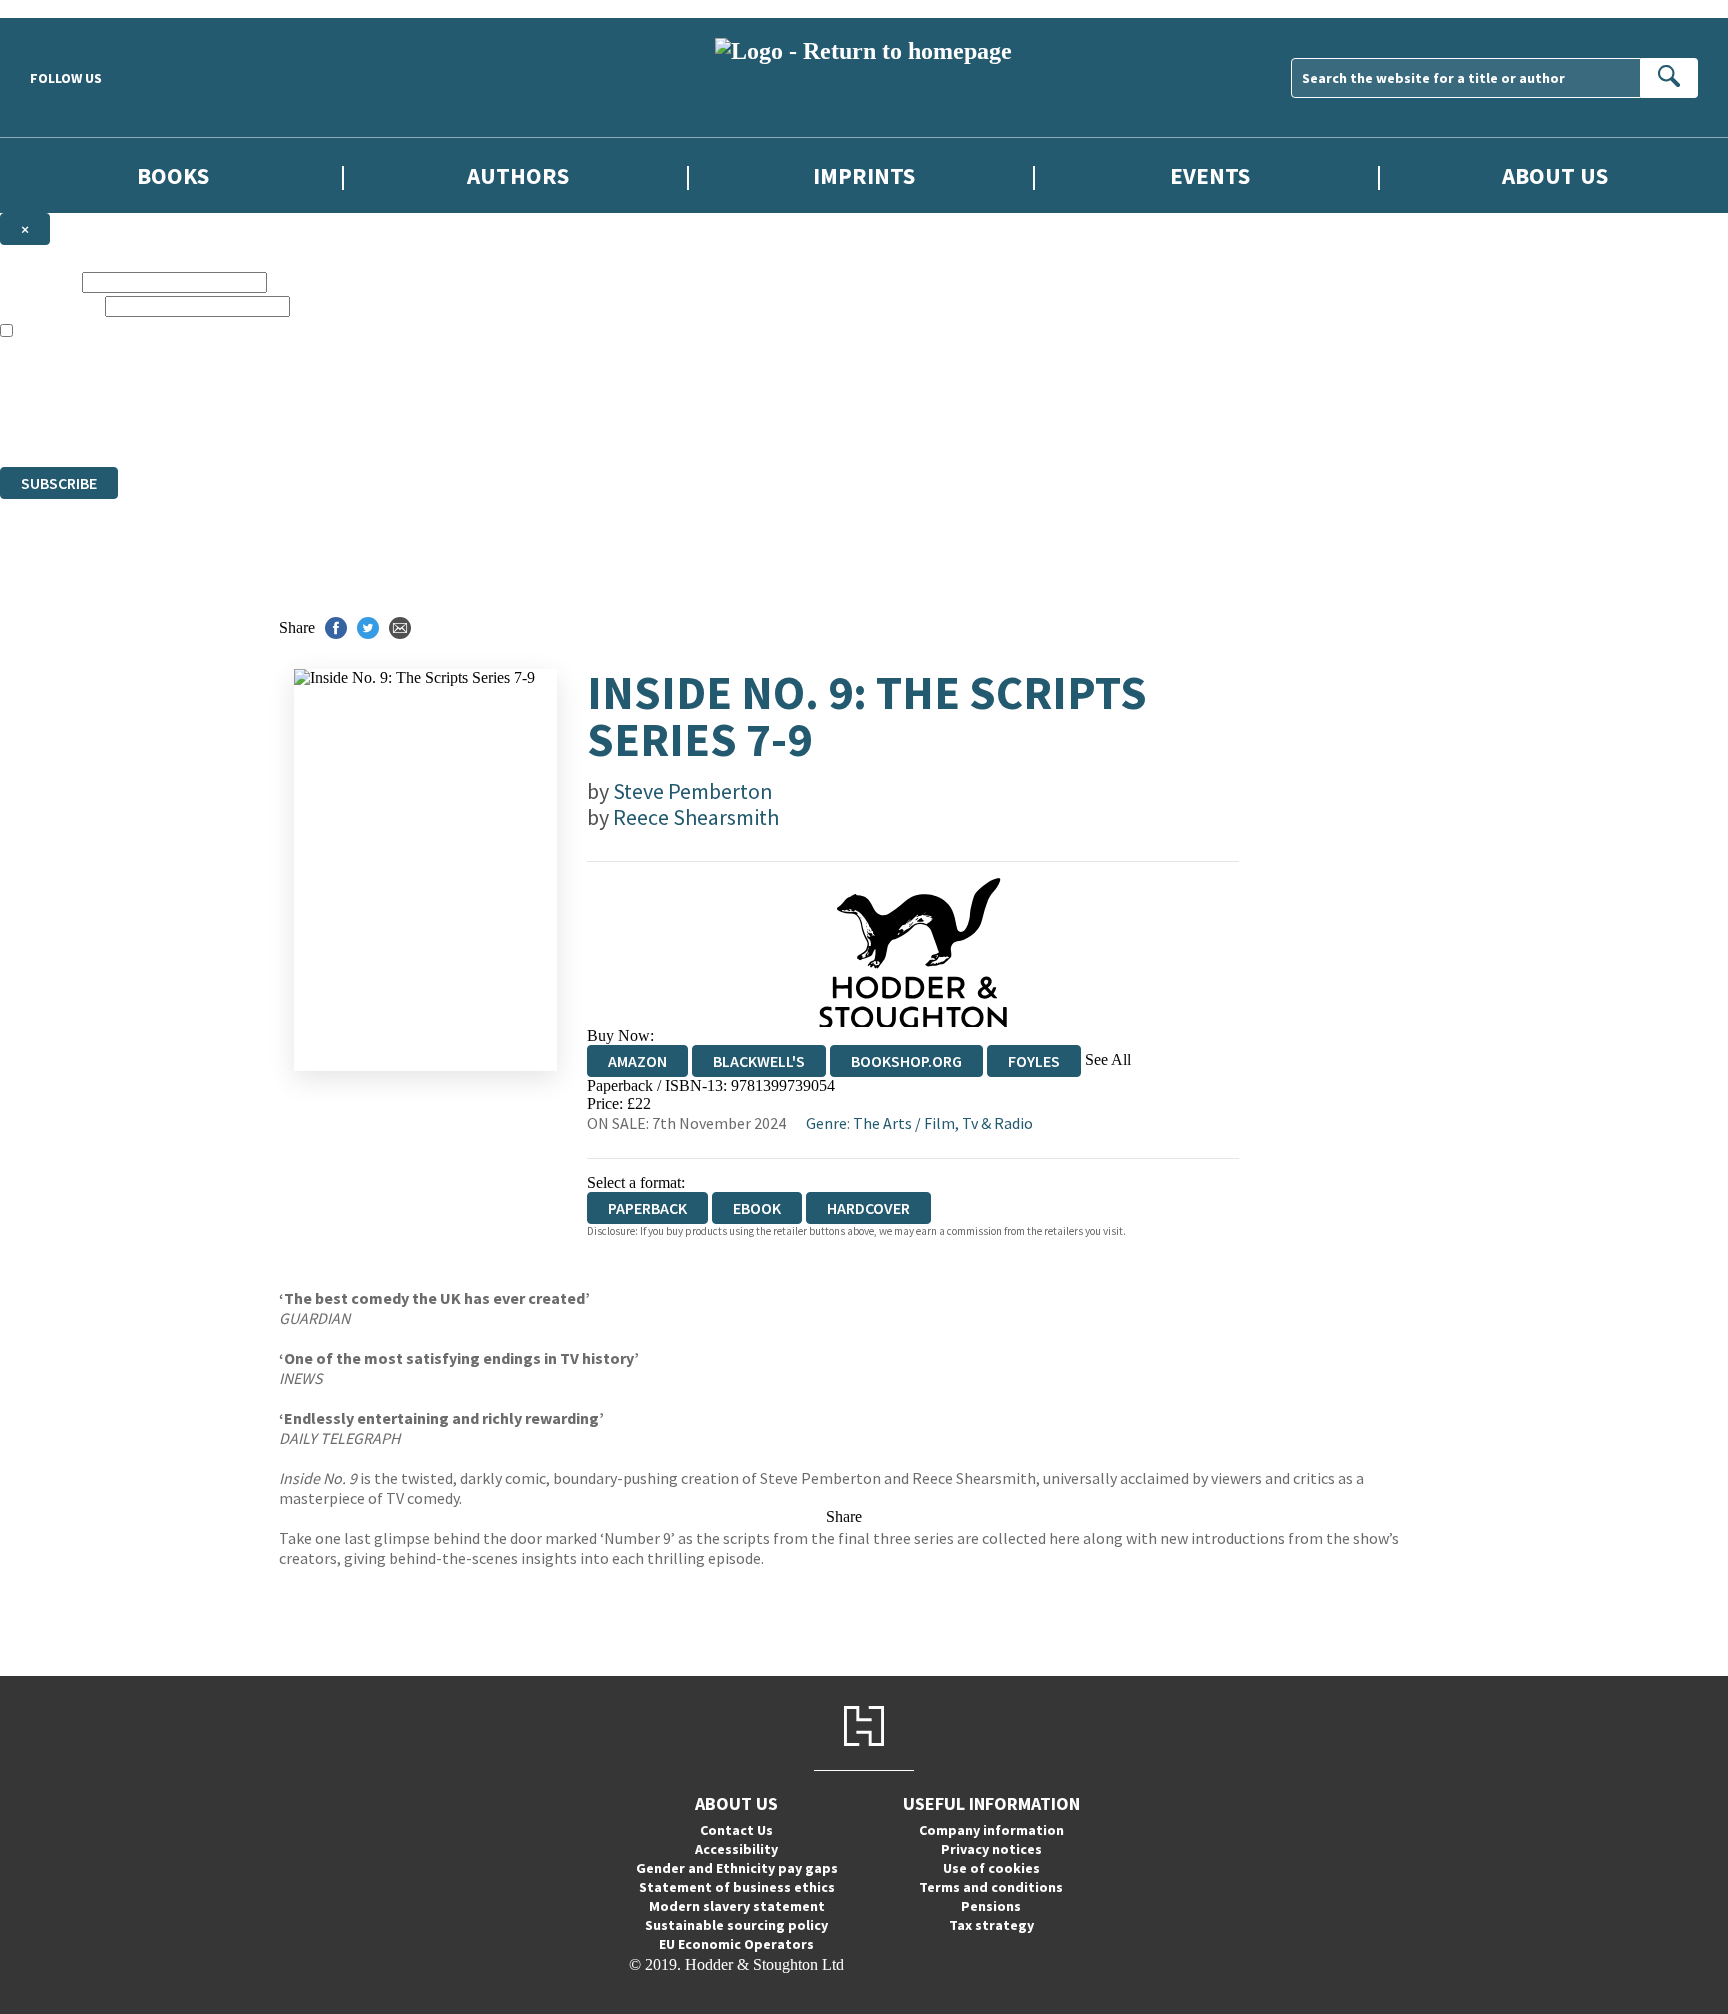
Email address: (50, 305)
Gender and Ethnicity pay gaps (737, 1868)
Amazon (637, 1061)
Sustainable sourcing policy (736, 1925)
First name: (39, 281)
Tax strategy (991, 1925)
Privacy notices (991, 1849)
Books (173, 175)
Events (1210, 175)
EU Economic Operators (736, 1944)
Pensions (991, 1906)
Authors (518, 175)
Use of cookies (991, 1868)
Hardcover (868, 1208)
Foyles (1034, 1061)
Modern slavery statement (737, 1906)
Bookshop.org (906, 1061)
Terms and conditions (991, 1887)
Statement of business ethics (737, 1887)
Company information (991, 1830)
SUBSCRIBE (59, 483)
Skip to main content (65, 8)
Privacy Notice (394, 421)
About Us (1555, 175)
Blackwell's (759, 1061)
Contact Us (736, 1830)
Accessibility (736, 1849)
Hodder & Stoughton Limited (230, 385)
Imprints (864, 175)
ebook (757, 1208)
